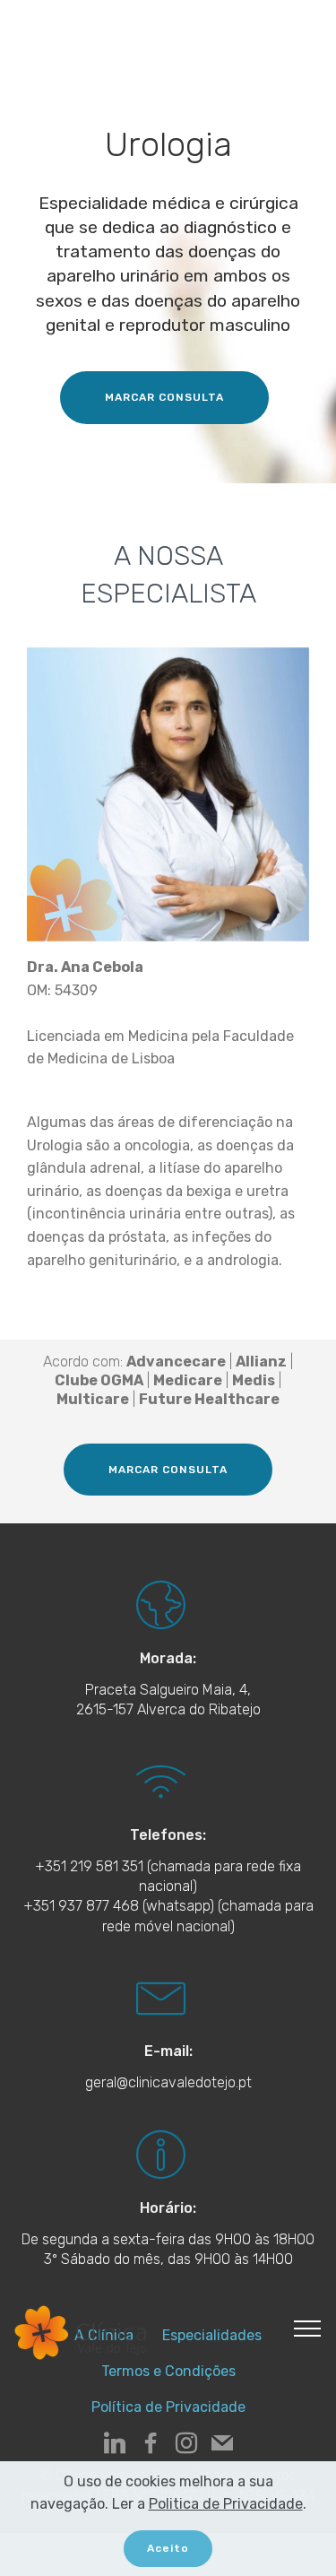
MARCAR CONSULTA (164, 397)
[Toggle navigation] (308, 2328)
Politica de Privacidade (226, 2504)
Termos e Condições (168, 2371)
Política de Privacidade (168, 2407)
